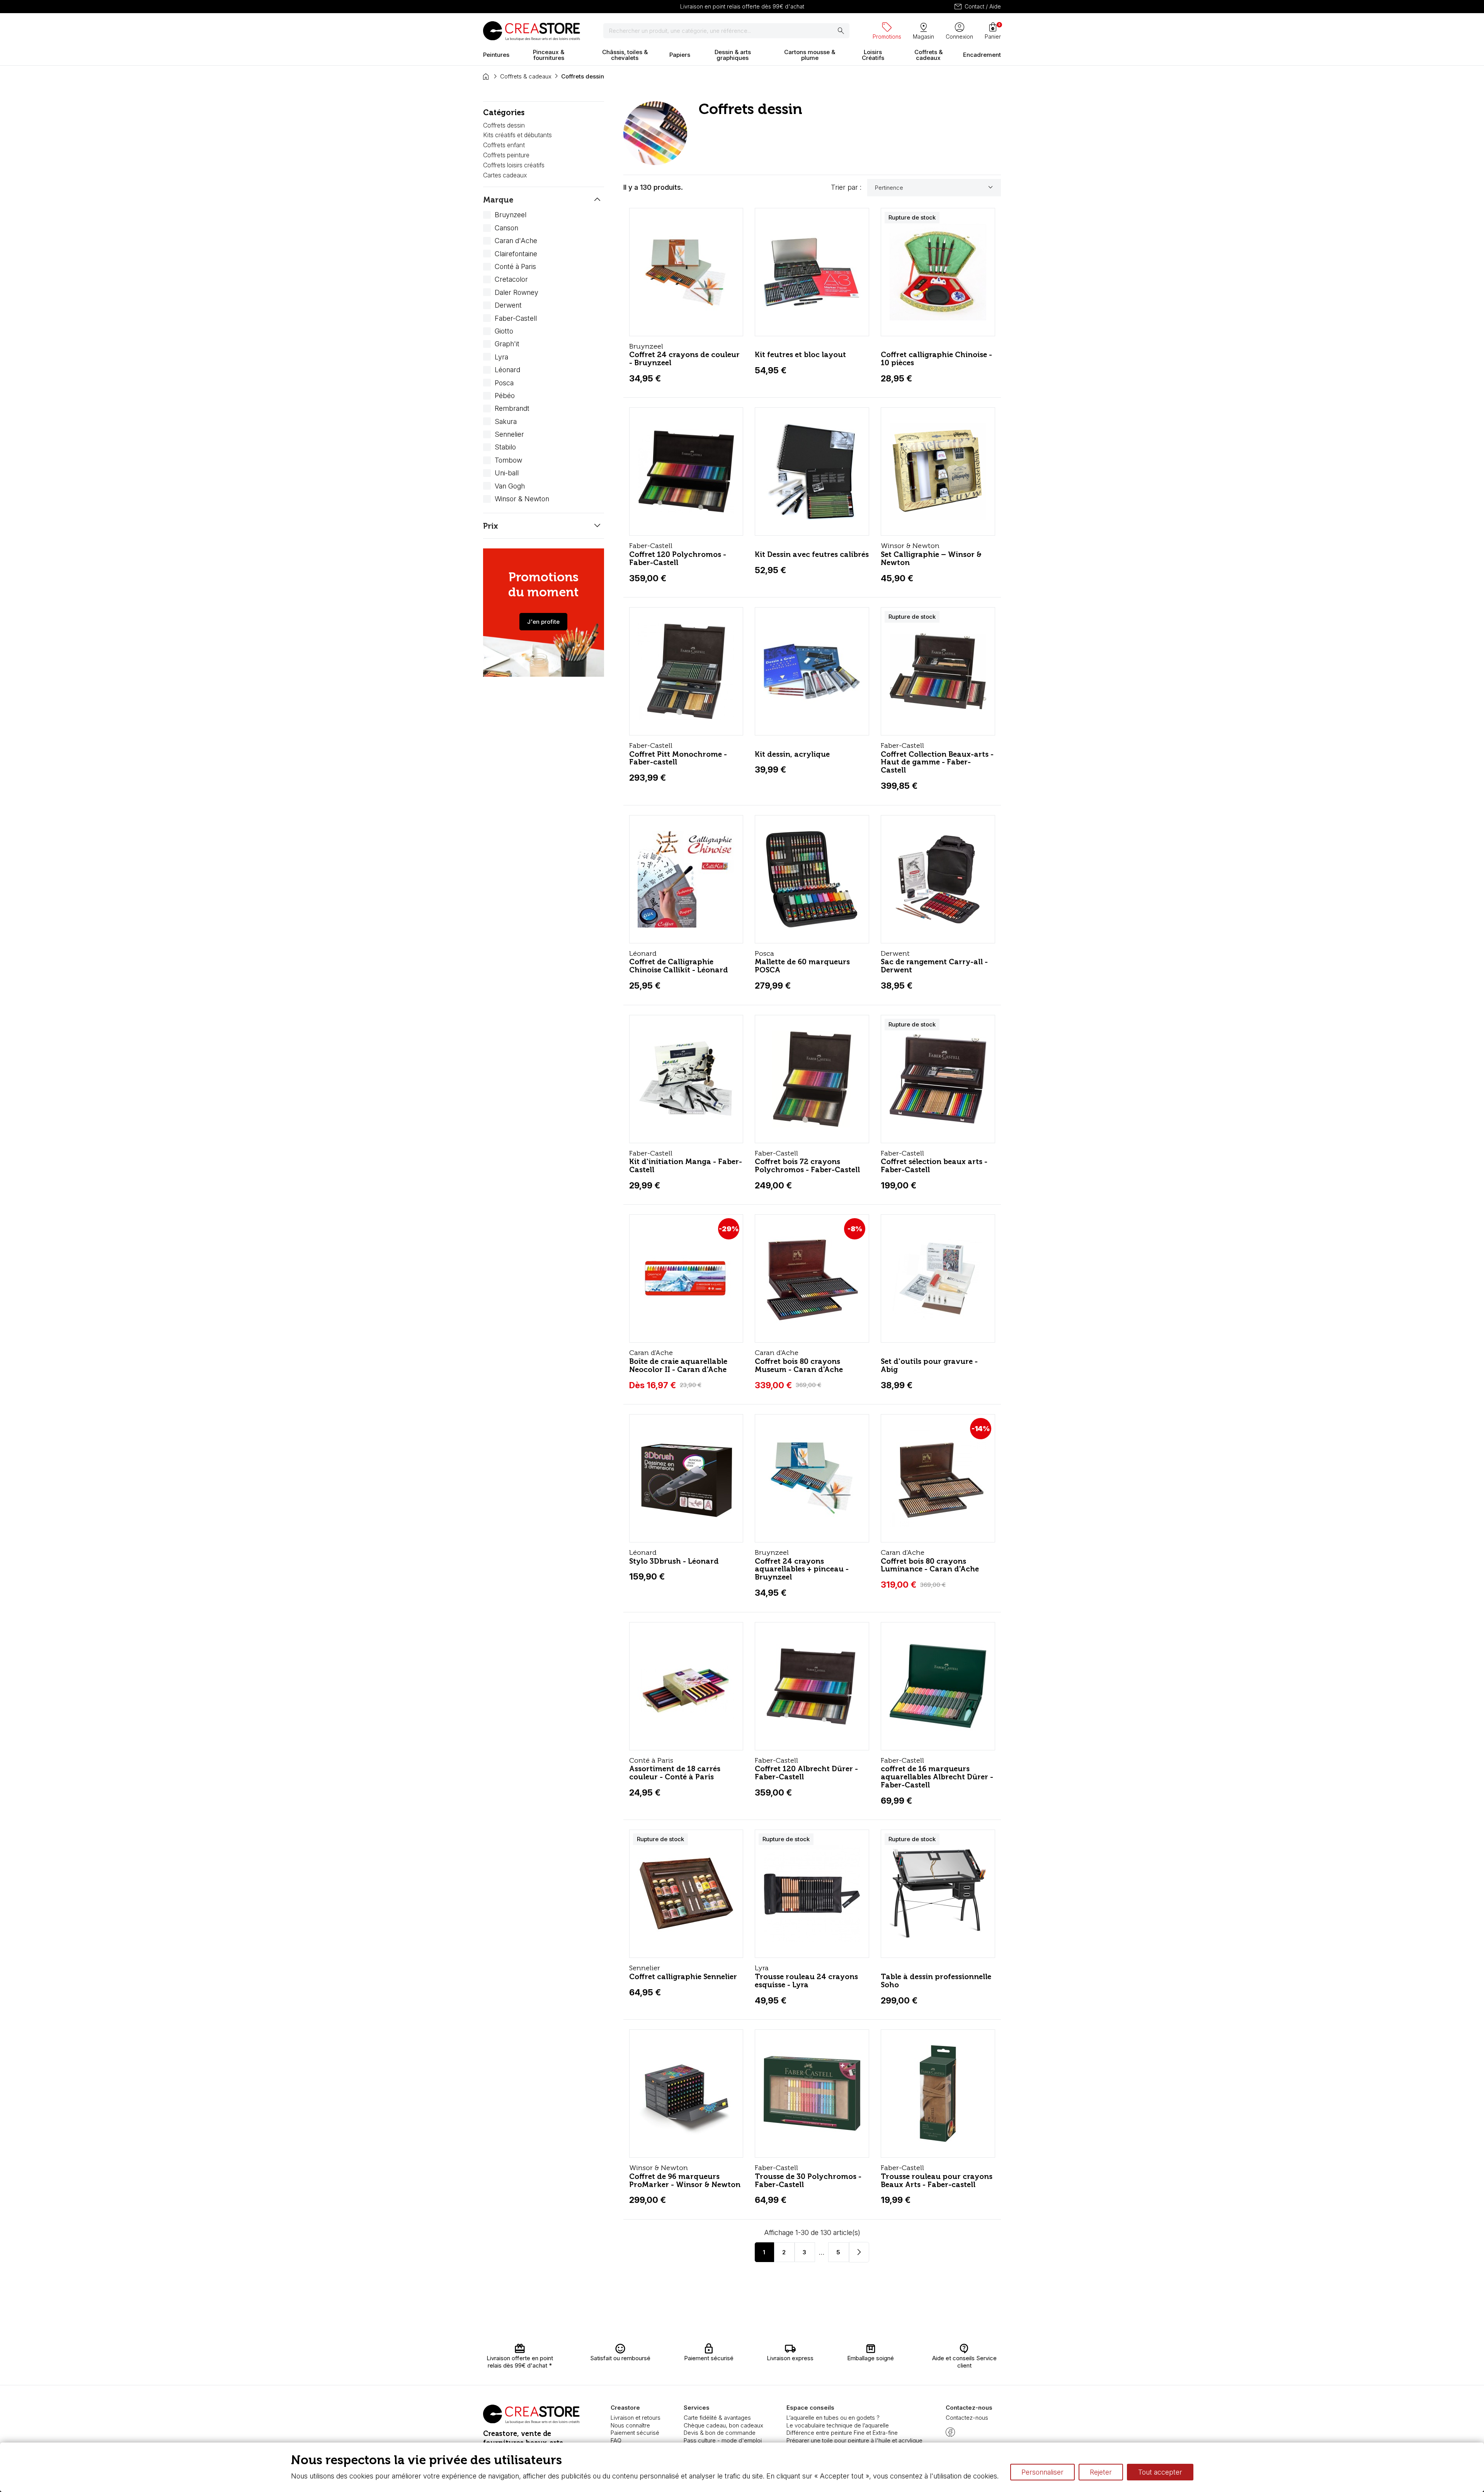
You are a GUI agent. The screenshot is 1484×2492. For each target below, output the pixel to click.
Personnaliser (1042, 2472)
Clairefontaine (516, 254)
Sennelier (509, 434)
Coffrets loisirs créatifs (514, 165)
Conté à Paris (515, 266)
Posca (504, 383)
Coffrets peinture (506, 155)
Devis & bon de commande (720, 2433)
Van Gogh (510, 486)
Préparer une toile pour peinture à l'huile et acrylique (854, 2440)
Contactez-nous (967, 2418)
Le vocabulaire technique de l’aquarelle (838, 2425)
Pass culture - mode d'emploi (723, 2440)
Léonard (507, 370)
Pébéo (505, 396)
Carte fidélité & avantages (717, 2418)
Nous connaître (630, 2425)
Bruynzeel (511, 215)
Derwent (508, 305)
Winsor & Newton (522, 499)
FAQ (616, 2440)
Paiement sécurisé (635, 2433)
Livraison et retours (636, 2418)
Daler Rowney (517, 292)
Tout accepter (1160, 2472)
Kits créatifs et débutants (517, 135)
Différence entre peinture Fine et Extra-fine (842, 2433)
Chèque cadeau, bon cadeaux (723, 2425)
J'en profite (543, 622)
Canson (506, 228)
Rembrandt (512, 408)
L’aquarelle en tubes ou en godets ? (833, 2418)
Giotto (504, 331)
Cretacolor (511, 279)
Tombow (508, 460)
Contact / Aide (977, 7)
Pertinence (935, 187)
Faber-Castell (516, 318)
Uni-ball (507, 473)
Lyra (501, 357)
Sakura (506, 421)
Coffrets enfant (504, 145)
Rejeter (1101, 2472)
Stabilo (505, 447)
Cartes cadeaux (505, 175)
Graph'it (507, 344)
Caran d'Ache (516, 241)
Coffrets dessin (504, 125)
